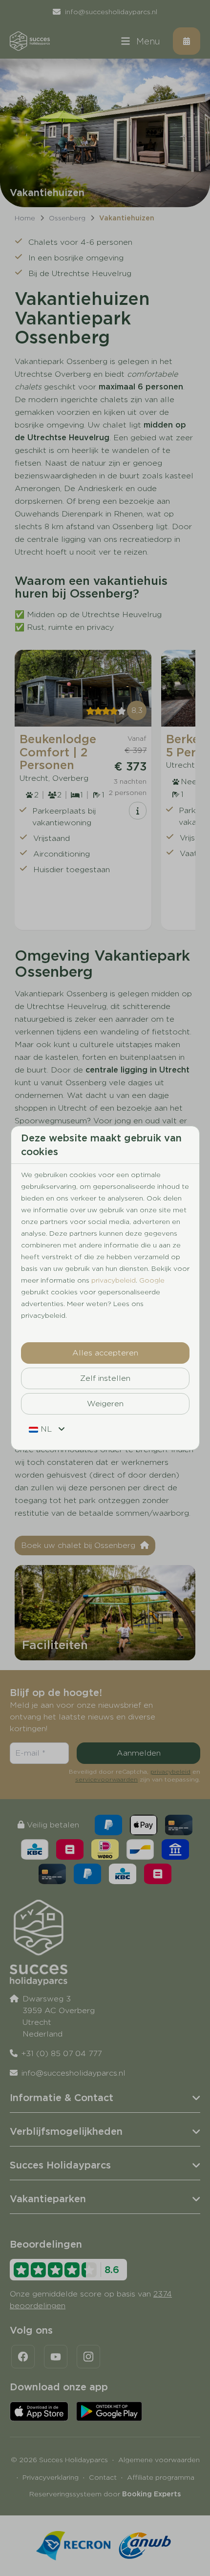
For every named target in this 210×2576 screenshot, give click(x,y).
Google (152, 1280)
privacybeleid (114, 1280)
